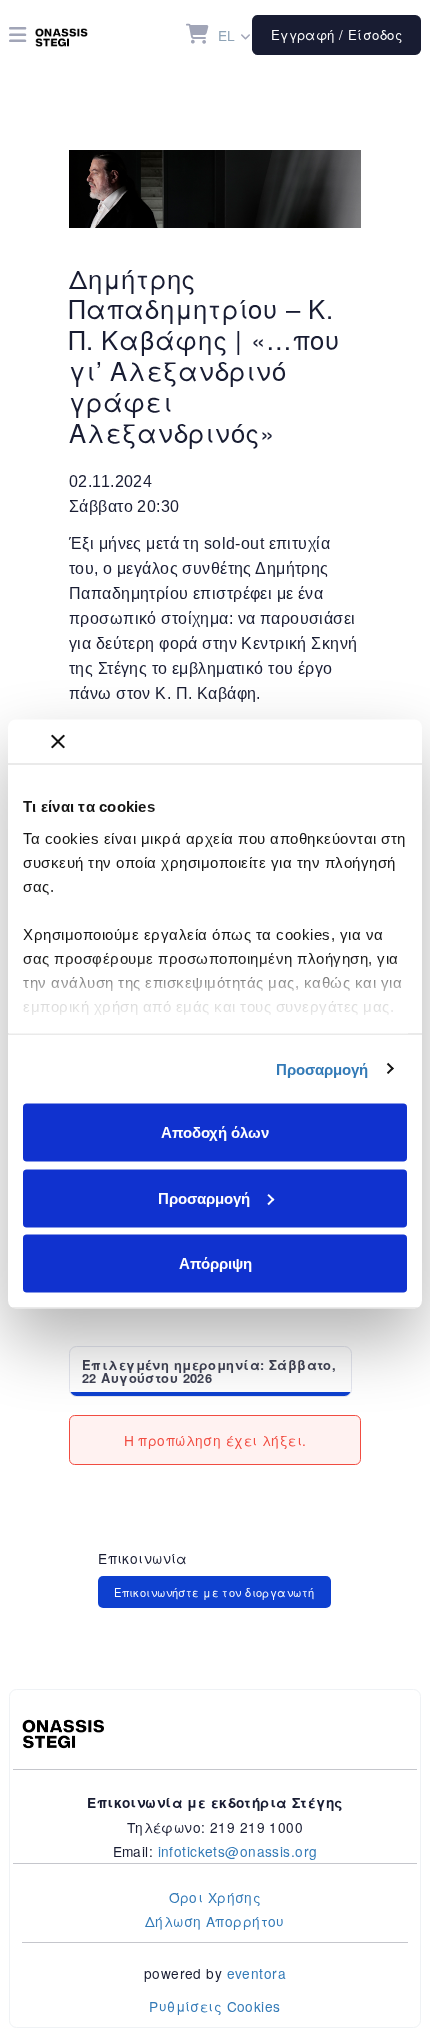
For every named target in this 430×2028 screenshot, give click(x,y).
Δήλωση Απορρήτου (215, 1921)
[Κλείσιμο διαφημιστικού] (58, 742)
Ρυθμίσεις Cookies (214, 2006)
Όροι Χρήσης (215, 1897)
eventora (256, 1973)
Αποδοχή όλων (215, 1132)
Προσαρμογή (322, 1068)
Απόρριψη (215, 1263)
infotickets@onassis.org (238, 1851)
